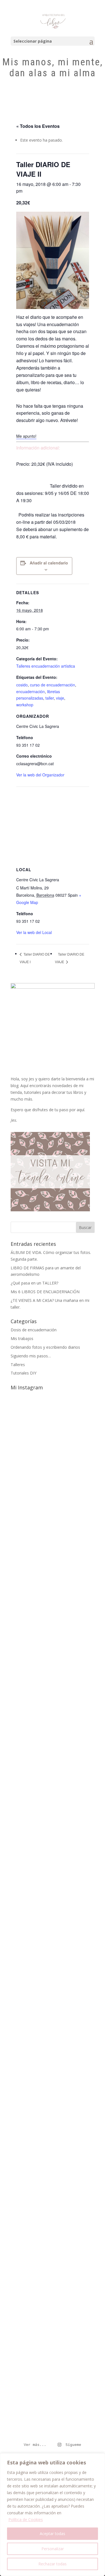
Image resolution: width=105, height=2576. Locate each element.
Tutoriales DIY (24, 1373)
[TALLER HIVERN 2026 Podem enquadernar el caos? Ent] (53, 2344)
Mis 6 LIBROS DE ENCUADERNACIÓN (45, 1292)
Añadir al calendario (49, 563)
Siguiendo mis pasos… (31, 1356)
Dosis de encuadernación (34, 1330)
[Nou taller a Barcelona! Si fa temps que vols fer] (53, 2082)
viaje (60, 698)
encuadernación (31, 691)
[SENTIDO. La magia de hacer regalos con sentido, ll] (53, 1621)
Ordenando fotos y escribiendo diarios (45, 1347)
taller (50, 698)
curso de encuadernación (53, 685)
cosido (22, 685)
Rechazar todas (53, 2564)
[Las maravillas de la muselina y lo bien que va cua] (53, 1927)
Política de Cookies (26, 2520)
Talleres (18, 1365)
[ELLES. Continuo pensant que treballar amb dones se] (53, 1823)
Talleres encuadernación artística (46, 666)
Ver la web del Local (34, 932)
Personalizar (53, 2549)
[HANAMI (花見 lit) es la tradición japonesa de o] (53, 1453)
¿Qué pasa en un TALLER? (34, 1283)
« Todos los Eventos (38, 126)
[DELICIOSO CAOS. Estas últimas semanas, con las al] (53, 2256)
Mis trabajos (22, 1338)
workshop (25, 705)
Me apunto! (26, 436)
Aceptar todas (53, 2534)
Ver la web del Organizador (40, 775)
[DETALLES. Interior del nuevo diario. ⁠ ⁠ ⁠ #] (53, 2415)
